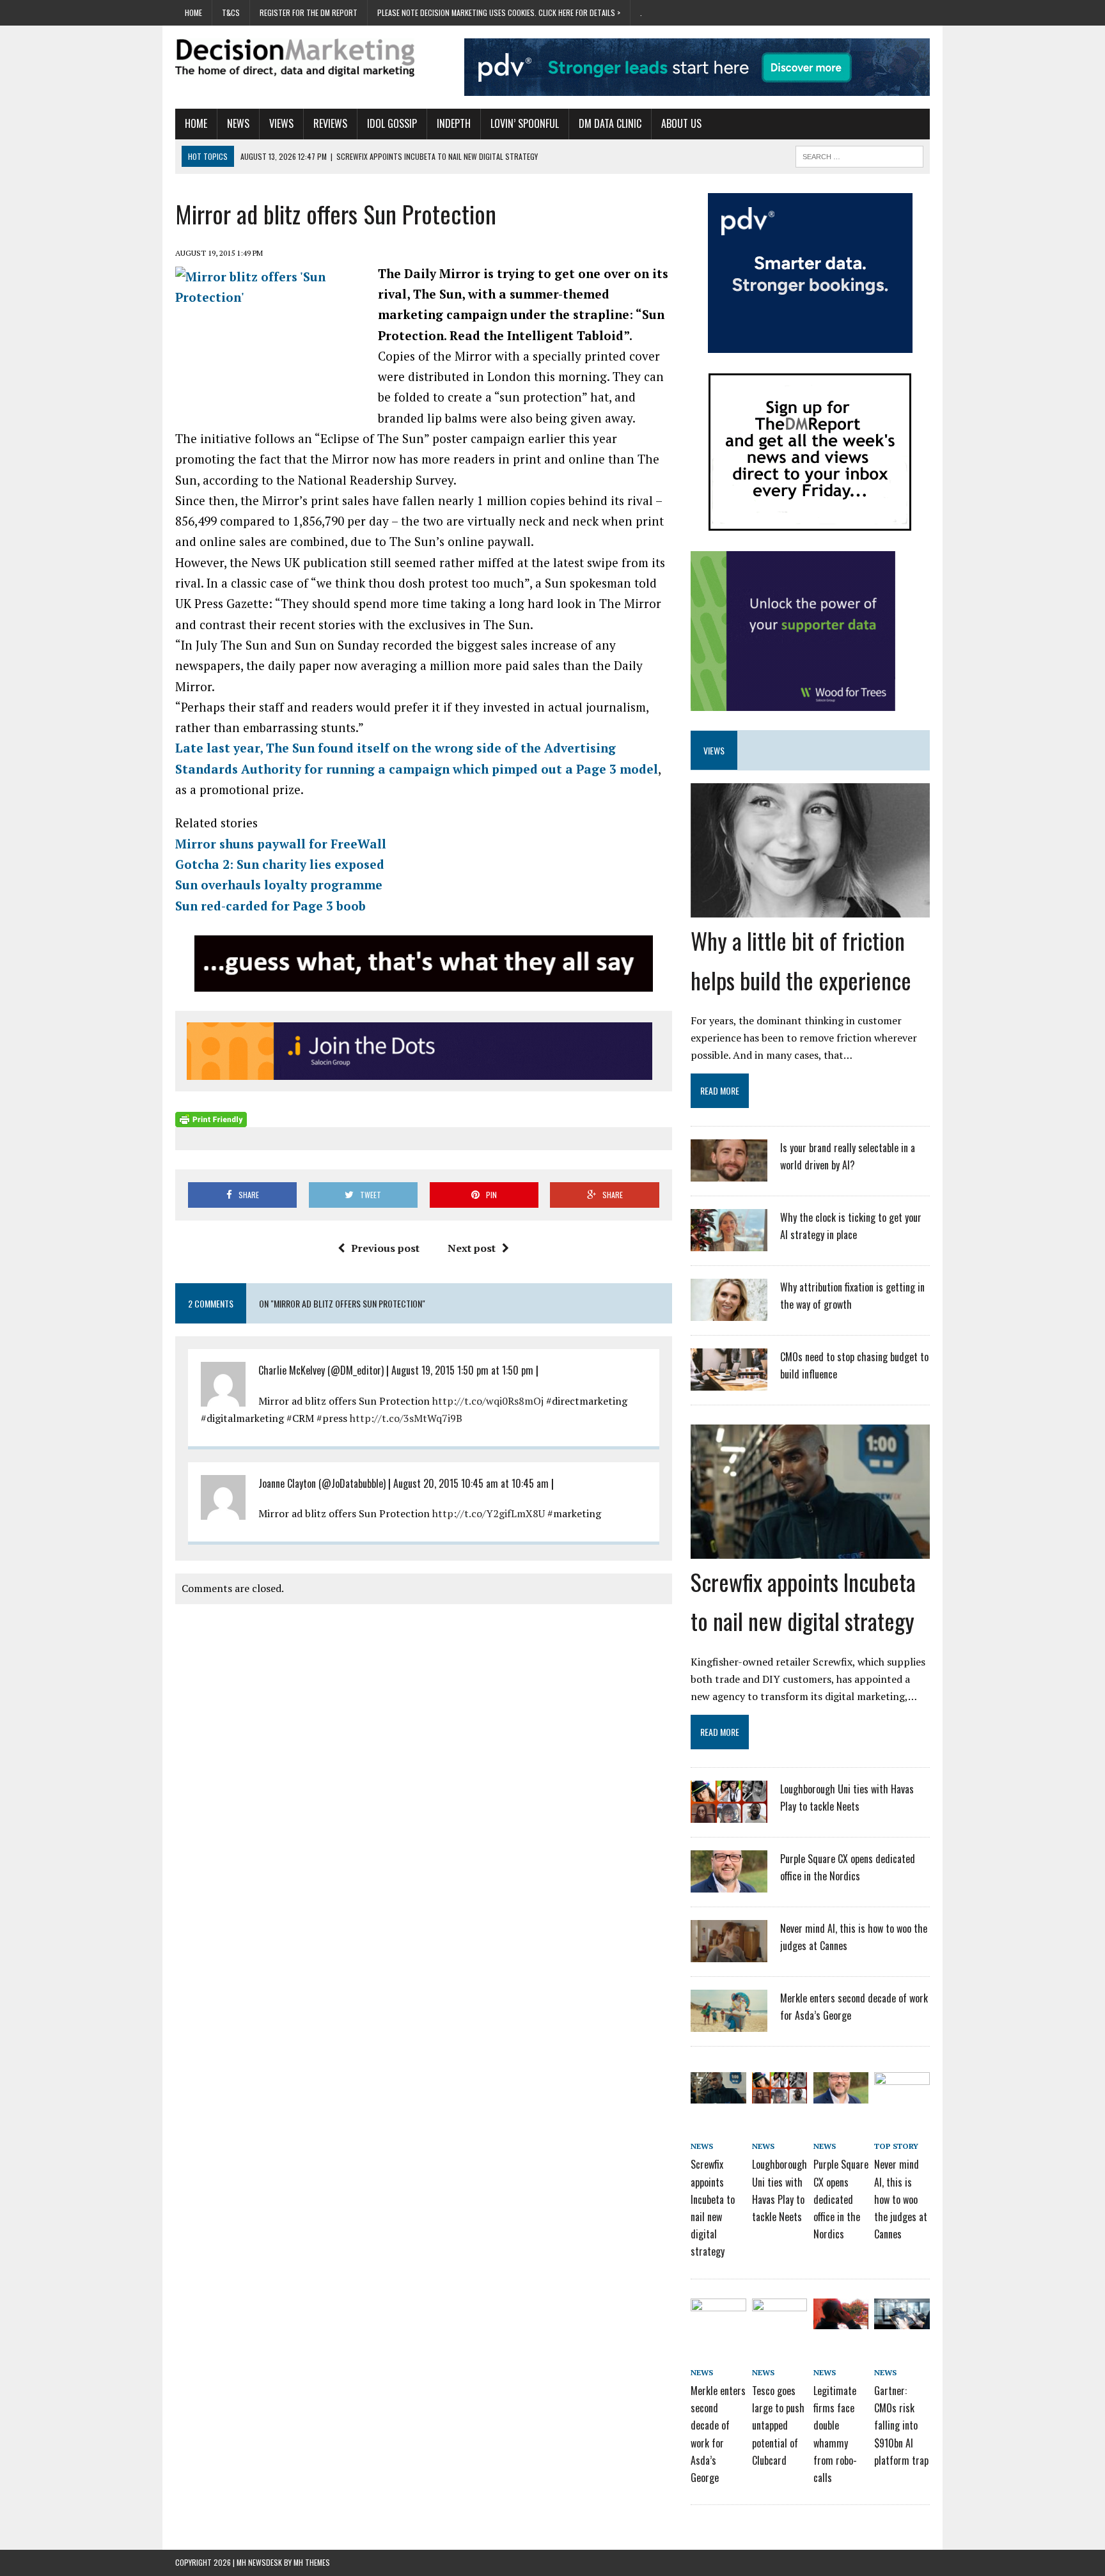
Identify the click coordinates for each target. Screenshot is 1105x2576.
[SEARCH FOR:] (859, 155)
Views (281, 123)
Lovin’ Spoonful (525, 123)
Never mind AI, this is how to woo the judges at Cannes (901, 2199)
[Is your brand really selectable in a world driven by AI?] (729, 1173)
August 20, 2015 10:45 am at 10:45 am (471, 1483)
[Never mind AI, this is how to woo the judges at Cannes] (729, 1954)
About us (681, 123)
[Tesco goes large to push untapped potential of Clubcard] (780, 2320)
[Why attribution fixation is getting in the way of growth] (729, 1313)
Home (193, 12)
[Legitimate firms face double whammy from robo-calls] (841, 2320)
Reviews (330, 123)
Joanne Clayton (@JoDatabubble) (322, 1483)
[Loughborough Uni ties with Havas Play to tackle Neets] (729, 1815)
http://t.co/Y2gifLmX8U (489, 1513)
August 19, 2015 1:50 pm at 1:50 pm (462, 1370)
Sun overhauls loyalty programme (279, 885)
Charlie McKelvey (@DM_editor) (321, 1370)
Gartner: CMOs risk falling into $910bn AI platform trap (901, 2425)
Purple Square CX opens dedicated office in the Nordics (841, 2199)
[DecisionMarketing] (295, 58)
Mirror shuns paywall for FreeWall (281, 844)
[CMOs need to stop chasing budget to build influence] (729, 1382)
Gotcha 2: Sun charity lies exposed (280, 864)
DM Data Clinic (610, 123)
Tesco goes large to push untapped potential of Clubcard (778, 2425)
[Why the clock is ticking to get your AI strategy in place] (729, 1243)
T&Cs (231, 12)
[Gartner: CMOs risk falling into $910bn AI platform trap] (902, 2320)
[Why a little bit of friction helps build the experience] (810, 909)
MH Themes (312, 2562)
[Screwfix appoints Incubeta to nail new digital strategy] (810, 1550)
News (238, 123)
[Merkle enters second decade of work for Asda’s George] (729, 2024)
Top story (896, 2146)
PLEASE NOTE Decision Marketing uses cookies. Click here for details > (499, 12)
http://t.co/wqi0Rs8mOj (488, 1401)
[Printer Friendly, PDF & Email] (211, 1119)
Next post (472, 1248)
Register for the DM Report (309, 12)
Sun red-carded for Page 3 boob (270, 906)
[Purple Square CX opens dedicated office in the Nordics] (729, 1884)
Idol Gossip (392, 123)
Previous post (385, 1248)
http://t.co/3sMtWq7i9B (406, 1418)
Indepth (454, 123)
